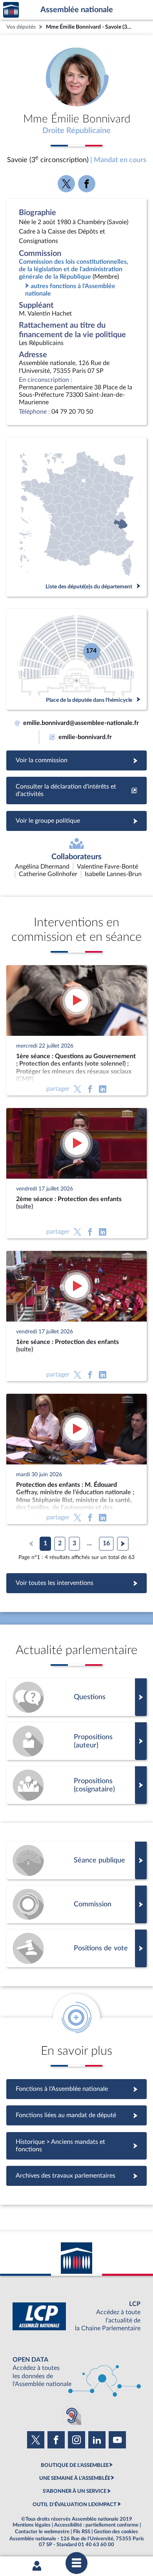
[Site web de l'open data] (76, 2372)
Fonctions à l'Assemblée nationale (77, 2089)
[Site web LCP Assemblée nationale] (76, 2316)
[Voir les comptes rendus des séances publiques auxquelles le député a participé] (76, 1860)
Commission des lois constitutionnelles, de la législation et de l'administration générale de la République (74, 269)
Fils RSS (82, 2532)
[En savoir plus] (76, 1741)
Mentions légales (32, 2525)
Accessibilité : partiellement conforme (96, 2525)
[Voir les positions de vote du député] (76, 1948)
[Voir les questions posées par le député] (76, 1697)
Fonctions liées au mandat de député (76, 2115)
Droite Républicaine (76, 131)
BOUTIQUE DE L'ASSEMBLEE (75, 2465)
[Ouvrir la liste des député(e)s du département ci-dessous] (76, 517)
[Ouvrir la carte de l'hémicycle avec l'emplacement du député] (76, 659)
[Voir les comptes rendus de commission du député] (76, 1904)
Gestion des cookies (116, 2532)
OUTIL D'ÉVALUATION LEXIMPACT (75, 2505)
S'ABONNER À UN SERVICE (75, 2491)
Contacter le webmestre (42, 2532)
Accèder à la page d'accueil (11, 10)
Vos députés (21, 27)
